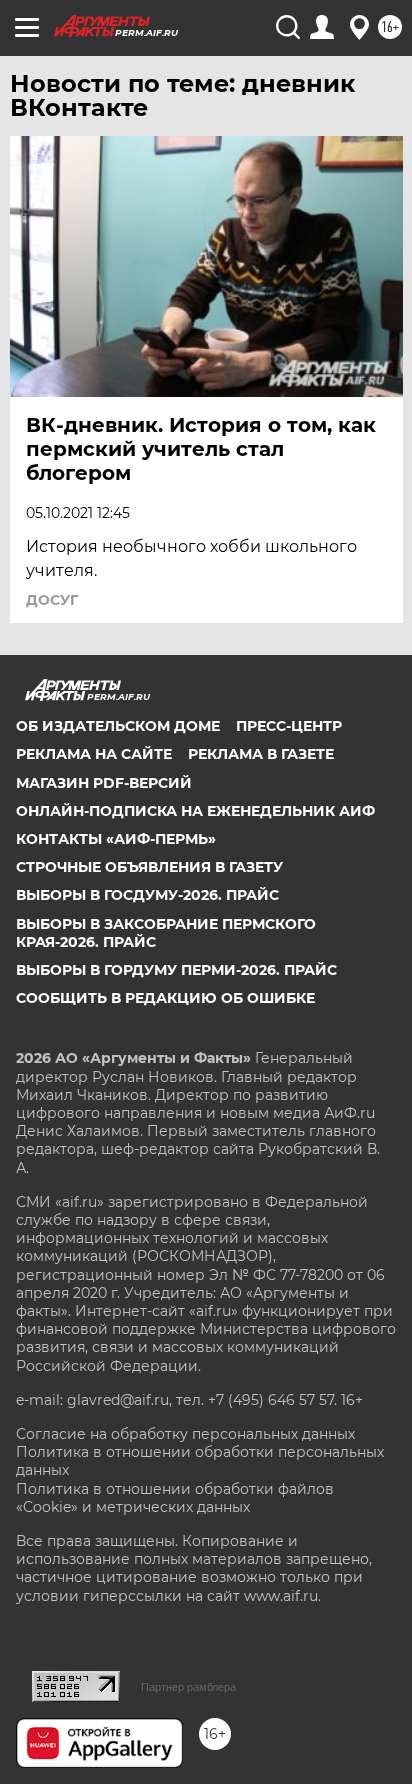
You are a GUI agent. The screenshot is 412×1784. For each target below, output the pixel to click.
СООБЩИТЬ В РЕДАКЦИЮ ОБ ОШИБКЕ (165, 998)
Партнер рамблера (188, 1687)
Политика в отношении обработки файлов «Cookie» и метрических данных (175, 1498)
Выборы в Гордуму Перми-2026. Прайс (176, 970)
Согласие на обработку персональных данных (185, 1434)
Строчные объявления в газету (149, 867)
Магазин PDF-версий (104, 783)
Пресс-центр (289, 726)
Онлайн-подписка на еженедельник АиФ (195, 811)
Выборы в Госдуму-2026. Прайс (147, 895)
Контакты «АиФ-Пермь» (116, 839)
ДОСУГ (52, 600)
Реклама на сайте (94, 754)
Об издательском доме (118, 726)
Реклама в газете (261, 754)
